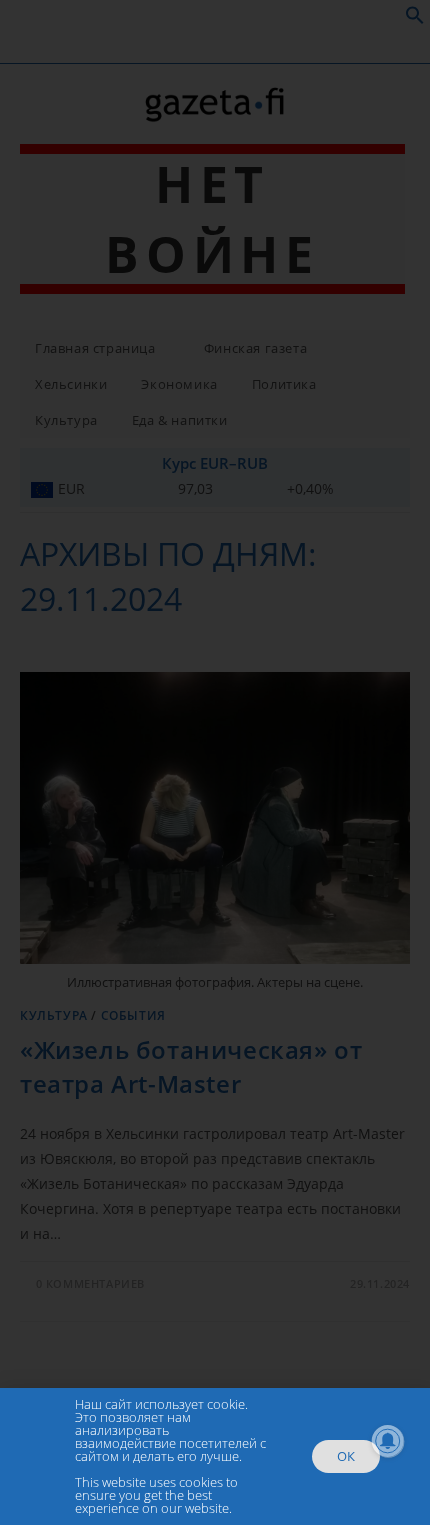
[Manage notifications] (388, 1441)
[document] (215, 762)
